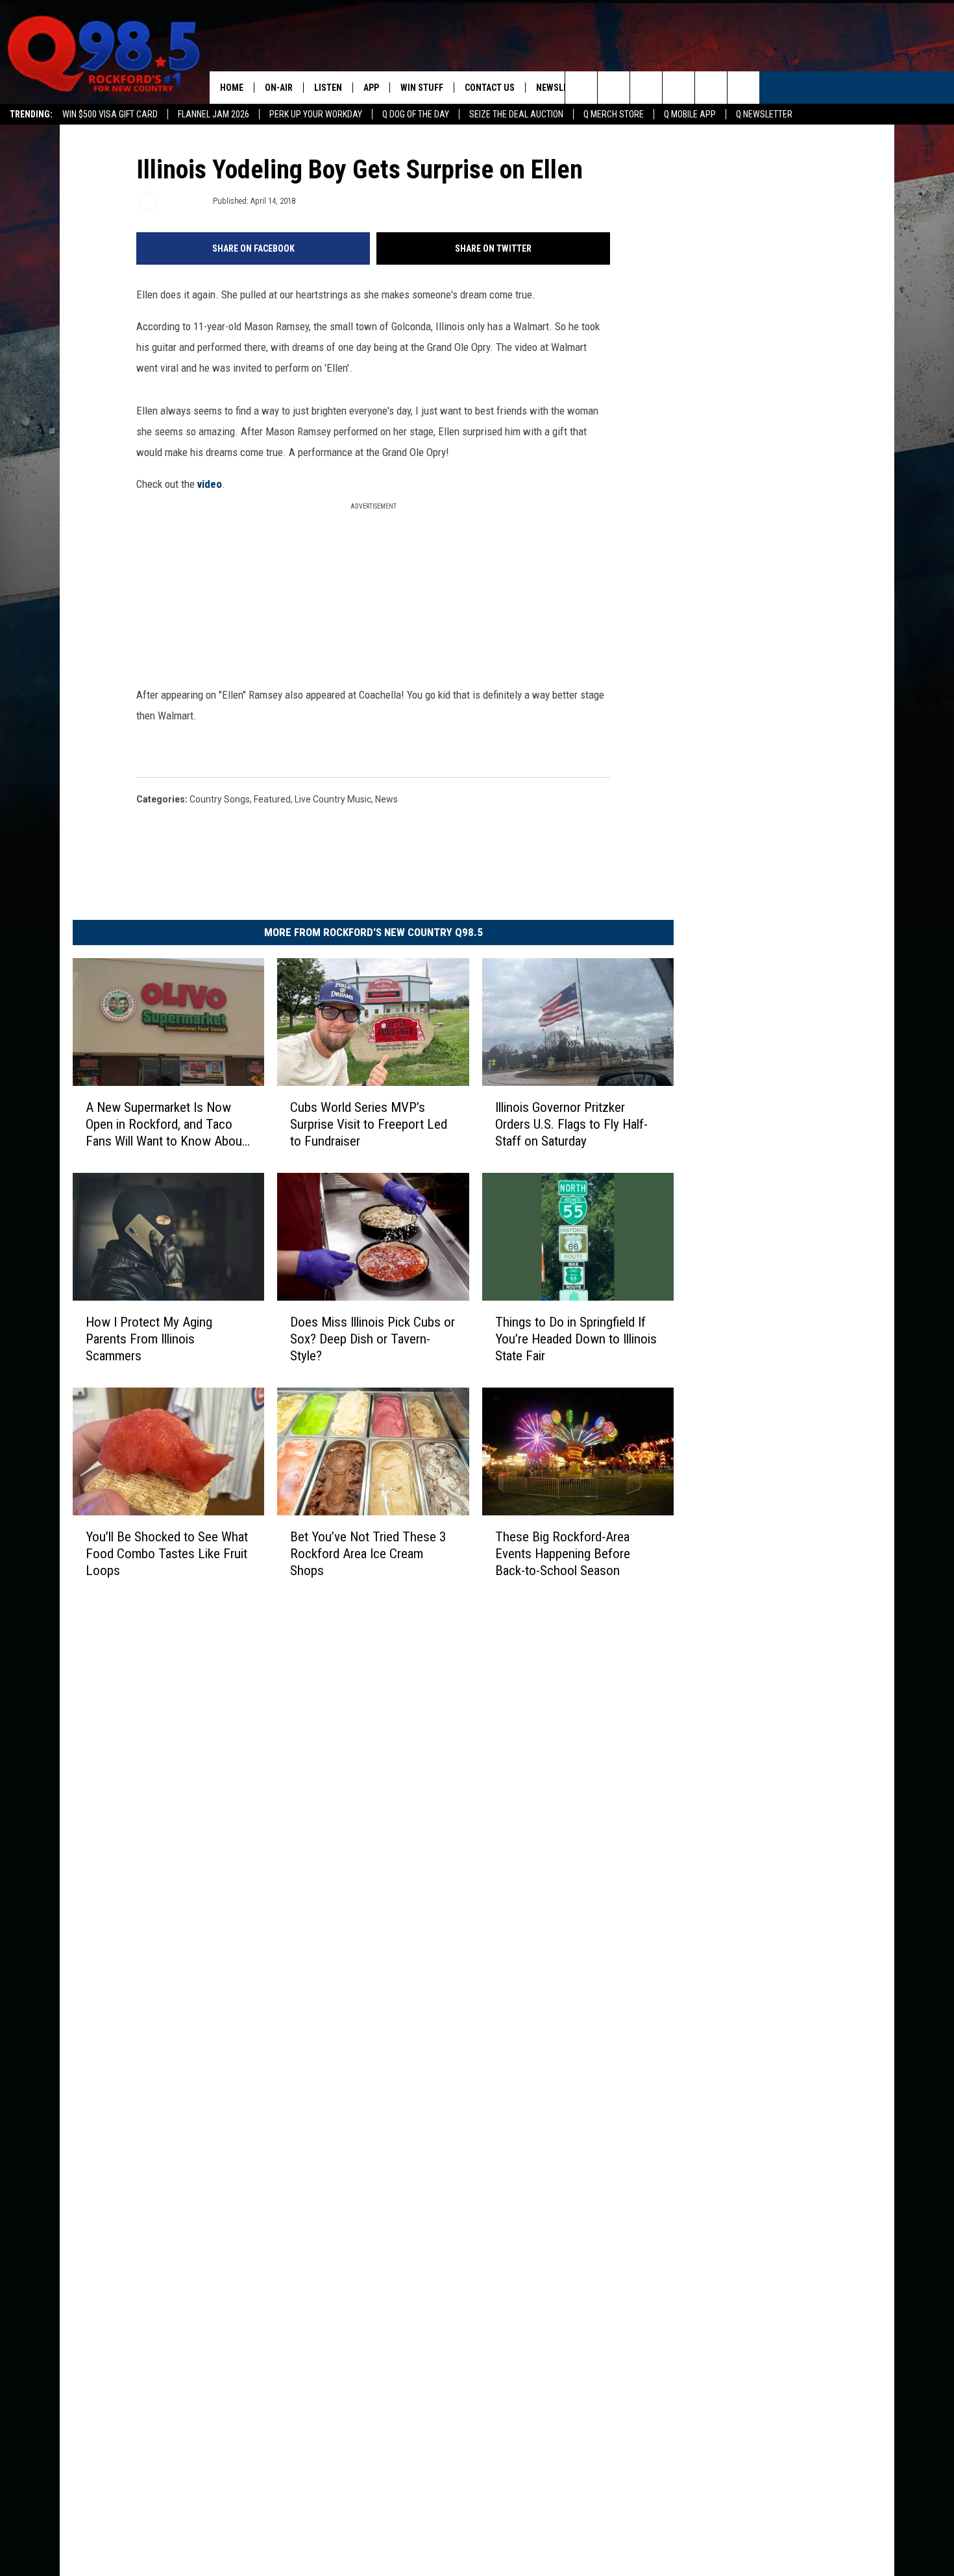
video (208, 484)
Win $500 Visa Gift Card (110, 114)
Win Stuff (422, 88)
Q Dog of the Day (416, 114)
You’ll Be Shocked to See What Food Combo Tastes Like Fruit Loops (167, 1553)
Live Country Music (333, 799)
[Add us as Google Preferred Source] (614, 88)
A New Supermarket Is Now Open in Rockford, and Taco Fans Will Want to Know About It (166, 1124)
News (386, 799)
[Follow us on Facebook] (646, 88)
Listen (328, 88)
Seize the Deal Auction (516, 114)
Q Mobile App (690, 114)
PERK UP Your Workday (316, 114)
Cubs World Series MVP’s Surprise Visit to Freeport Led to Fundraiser (369, 1124)
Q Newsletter (764, 114)
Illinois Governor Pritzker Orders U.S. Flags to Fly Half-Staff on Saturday (571, 1124)
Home (232, 88)
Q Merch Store (614, 114)
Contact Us (490, 88)
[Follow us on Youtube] (743, 88)
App (371, 88)
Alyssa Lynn (185, 201)
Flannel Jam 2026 (214, 114)
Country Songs (220, 799)
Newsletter (562, 88)
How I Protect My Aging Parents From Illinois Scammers (149, 1338)
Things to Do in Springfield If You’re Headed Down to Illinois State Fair (576, 1338)
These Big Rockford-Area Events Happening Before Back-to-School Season (563, 1553)
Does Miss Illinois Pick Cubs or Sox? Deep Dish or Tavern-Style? (373, 1338)
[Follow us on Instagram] (679, 88)
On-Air (279, 88)
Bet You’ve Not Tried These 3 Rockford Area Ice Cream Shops (368, 1553)
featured (272, 799)
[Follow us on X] (711, 88)
